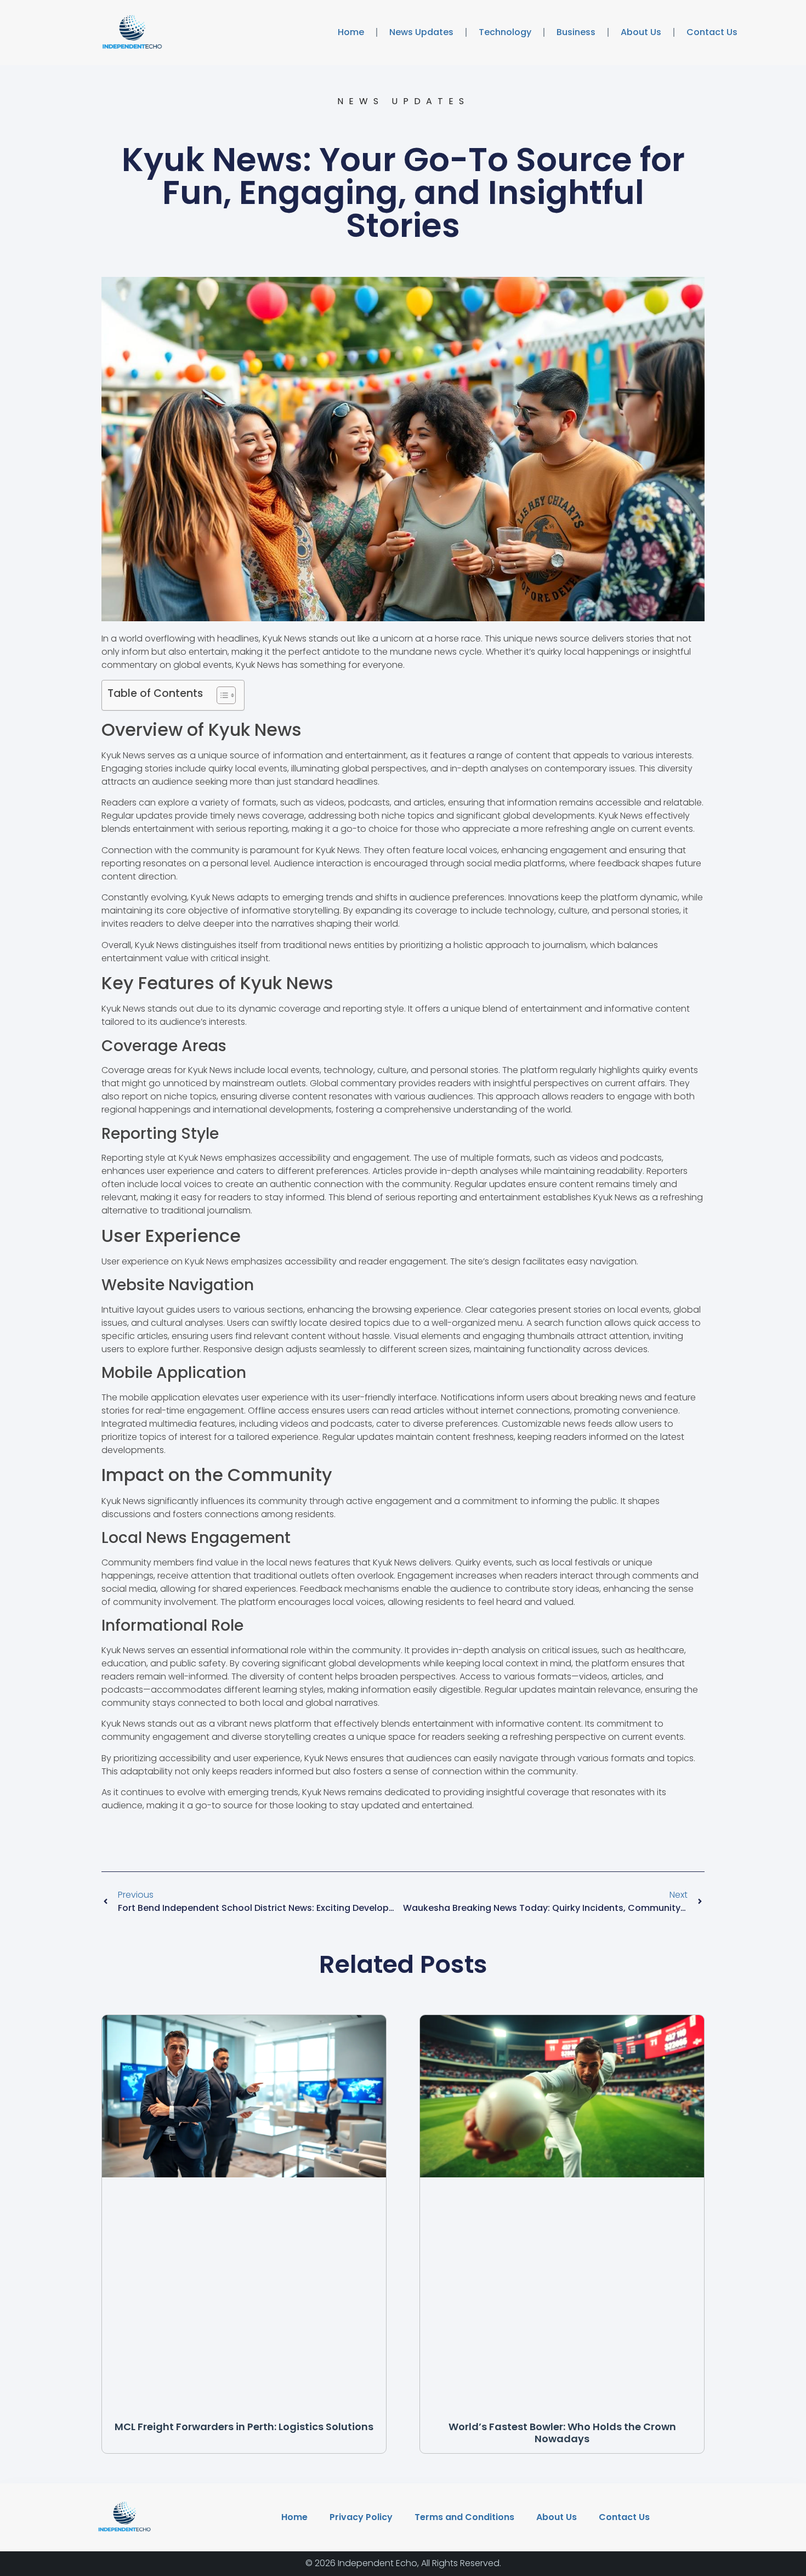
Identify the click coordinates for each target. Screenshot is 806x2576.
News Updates (421, 32)
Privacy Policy (361, 2517)
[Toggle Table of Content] (221, 695)
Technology (505, 32)
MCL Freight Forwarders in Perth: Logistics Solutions (244, 2427)
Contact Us (712, 32)
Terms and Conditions (464, 2517)
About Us (641, 32)
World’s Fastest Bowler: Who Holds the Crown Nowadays (562, 2433)
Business (576, 32)
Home (351, 32)
